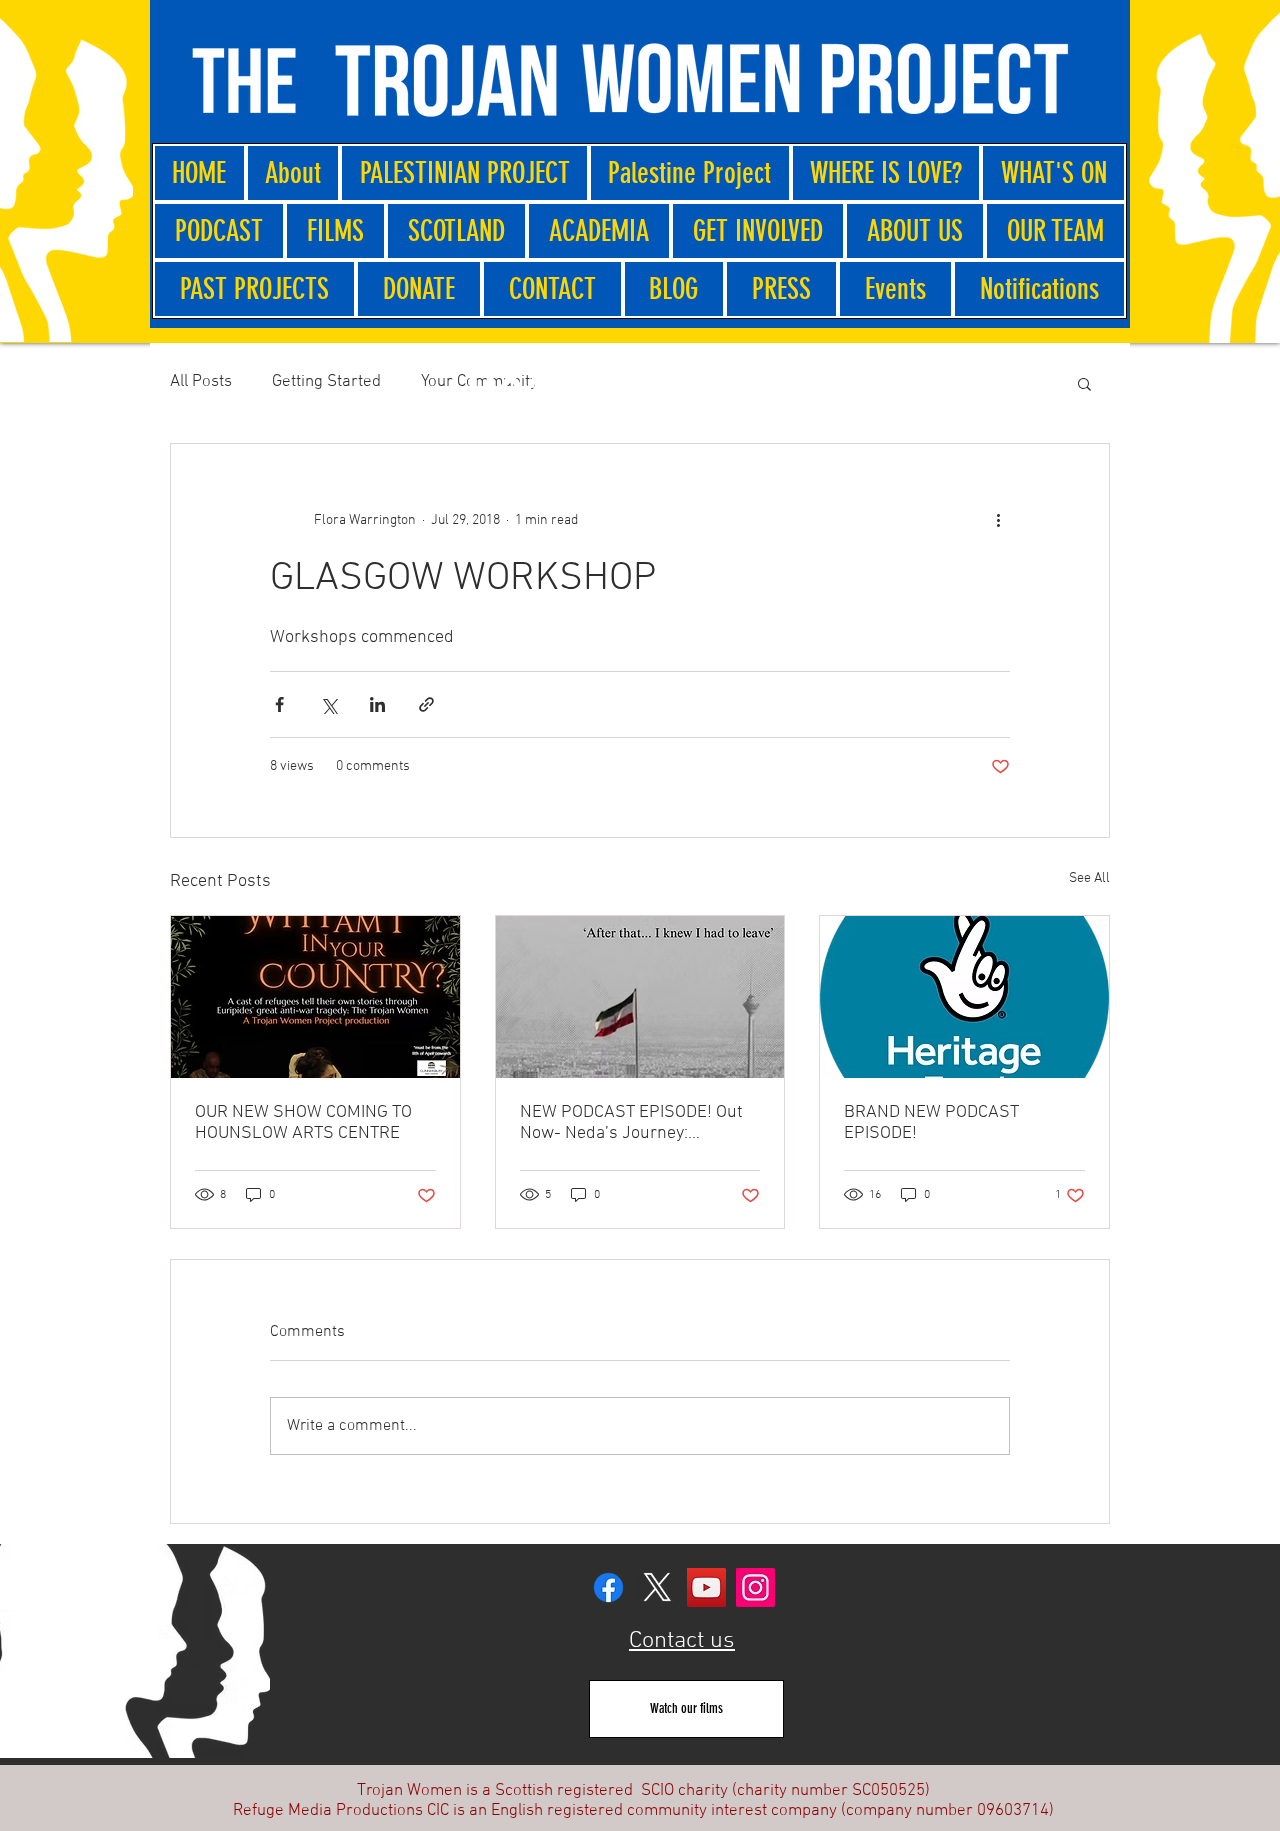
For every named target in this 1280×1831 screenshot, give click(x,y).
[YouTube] (706, 1587)
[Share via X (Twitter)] (328, 704)
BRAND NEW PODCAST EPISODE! (931, 1123)
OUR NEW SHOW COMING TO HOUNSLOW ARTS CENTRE (303, 1123)
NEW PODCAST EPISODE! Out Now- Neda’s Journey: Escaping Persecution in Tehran (639, 1123)
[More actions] (998, 520)
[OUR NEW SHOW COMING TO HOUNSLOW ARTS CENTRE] (315, 997)
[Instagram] (755, 1587)
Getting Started (326, 382)
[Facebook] (608, 1587)
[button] (1084, 383)
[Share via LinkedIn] (377, 704)
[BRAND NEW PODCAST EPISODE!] (964, 997)
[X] (657, 1587)
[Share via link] (426, 704)
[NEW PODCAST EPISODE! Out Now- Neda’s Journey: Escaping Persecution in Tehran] (640, 997)
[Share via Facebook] (279, 704)
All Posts (201, 382)
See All (1089, 878)
